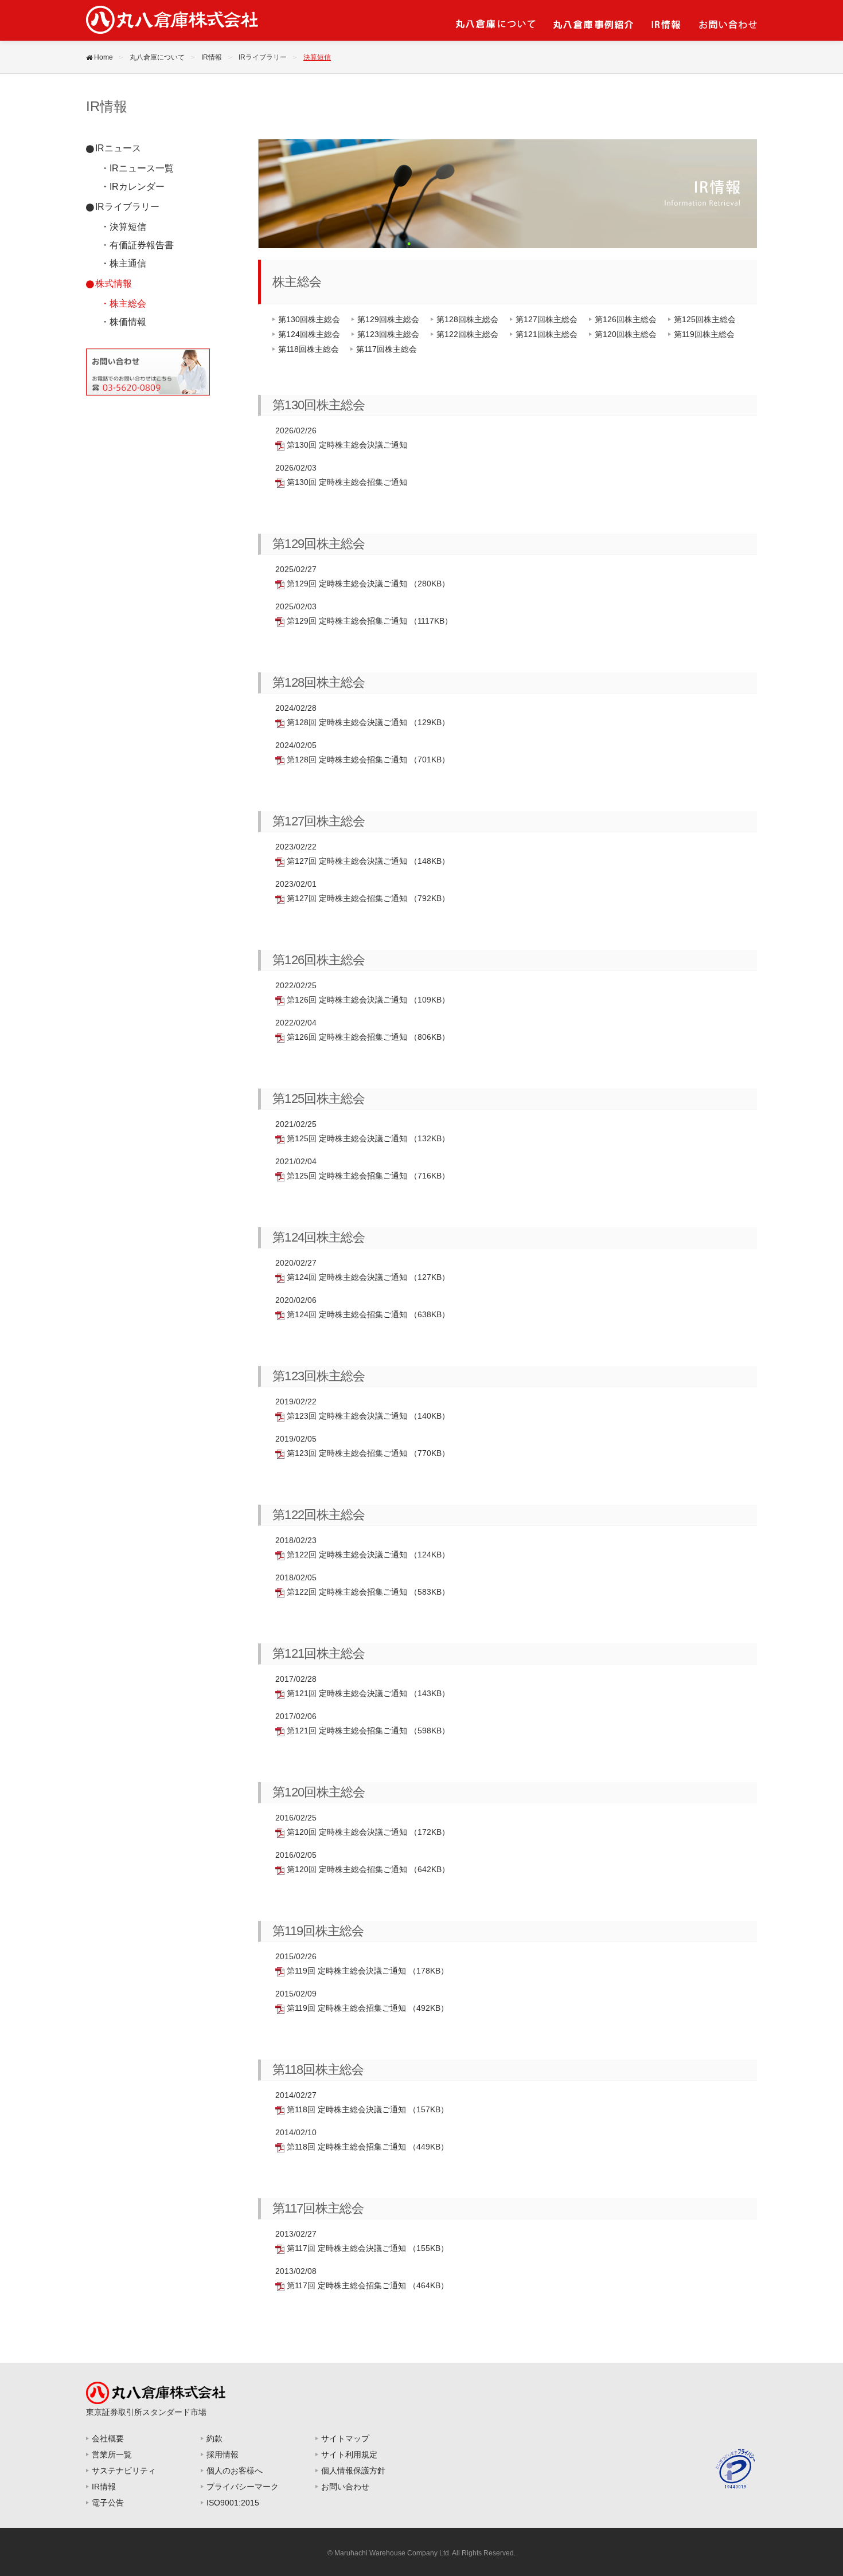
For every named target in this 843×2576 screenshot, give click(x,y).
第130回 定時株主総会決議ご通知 (346, 445)
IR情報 (212, 57)
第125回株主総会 (705, 319)
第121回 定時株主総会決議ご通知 (347, 1693)
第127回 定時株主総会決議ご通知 (347, 861)
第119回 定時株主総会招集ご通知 (346, 2008)
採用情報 (223, 2454)
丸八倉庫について (157, 57)
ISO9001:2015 (233, 2503)
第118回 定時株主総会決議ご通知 (346, 2109)
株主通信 (128, 263)
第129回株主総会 (388, 319)
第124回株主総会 (309, 334)
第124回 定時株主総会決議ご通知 (347, 1277)
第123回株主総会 (388, 334)
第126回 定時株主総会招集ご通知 (347, 1037)
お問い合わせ (345, 2487)
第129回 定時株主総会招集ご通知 (347, 621)
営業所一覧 (112, 2454)
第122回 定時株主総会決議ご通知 (347, 1555)
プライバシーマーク (243, 2487)
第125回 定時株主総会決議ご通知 (347, 1138)
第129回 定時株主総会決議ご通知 (347, 584)
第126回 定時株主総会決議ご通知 (347, 1000)
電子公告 (108, 2503)
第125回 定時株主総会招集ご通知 (347, 1176)
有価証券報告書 (142, 245)
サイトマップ (345, 2438)
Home (104, 57)
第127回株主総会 (547, 319)
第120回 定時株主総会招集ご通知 (347, 1869)
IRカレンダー (137, 187)
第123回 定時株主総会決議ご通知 (347, 1416)
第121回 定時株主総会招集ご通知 (347, 1731)
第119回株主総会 (704, 334)
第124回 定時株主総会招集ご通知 (347, 1314)
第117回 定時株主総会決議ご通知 (346, 2248)
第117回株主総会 (387, 349)
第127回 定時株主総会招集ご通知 (347, 898)
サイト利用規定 (349, 2454)
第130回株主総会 (309, 319)
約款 (214, 2438)
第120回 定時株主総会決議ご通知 (347, 1832)
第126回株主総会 (626, 319)
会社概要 (108, 2438)
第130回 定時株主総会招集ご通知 (346, 482)
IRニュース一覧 (142, 168)
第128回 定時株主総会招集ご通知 (347, 760)
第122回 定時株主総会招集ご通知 (347, 1592)
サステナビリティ (124, 2471)
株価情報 (128, 322)
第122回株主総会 (467, 334)
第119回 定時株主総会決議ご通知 (346, 1971)
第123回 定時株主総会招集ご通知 (347, 1453)
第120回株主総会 (626, 334)
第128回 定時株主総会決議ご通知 (347, 722)
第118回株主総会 (309, 349)
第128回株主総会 (467, 319)
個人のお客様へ (235, 2471)
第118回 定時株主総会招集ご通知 (346, 2147)
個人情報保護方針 (353, 2471)
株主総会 (128, 304)
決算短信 (128, 227)
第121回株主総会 (547, 334)
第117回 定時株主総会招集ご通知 (346, 2285)
